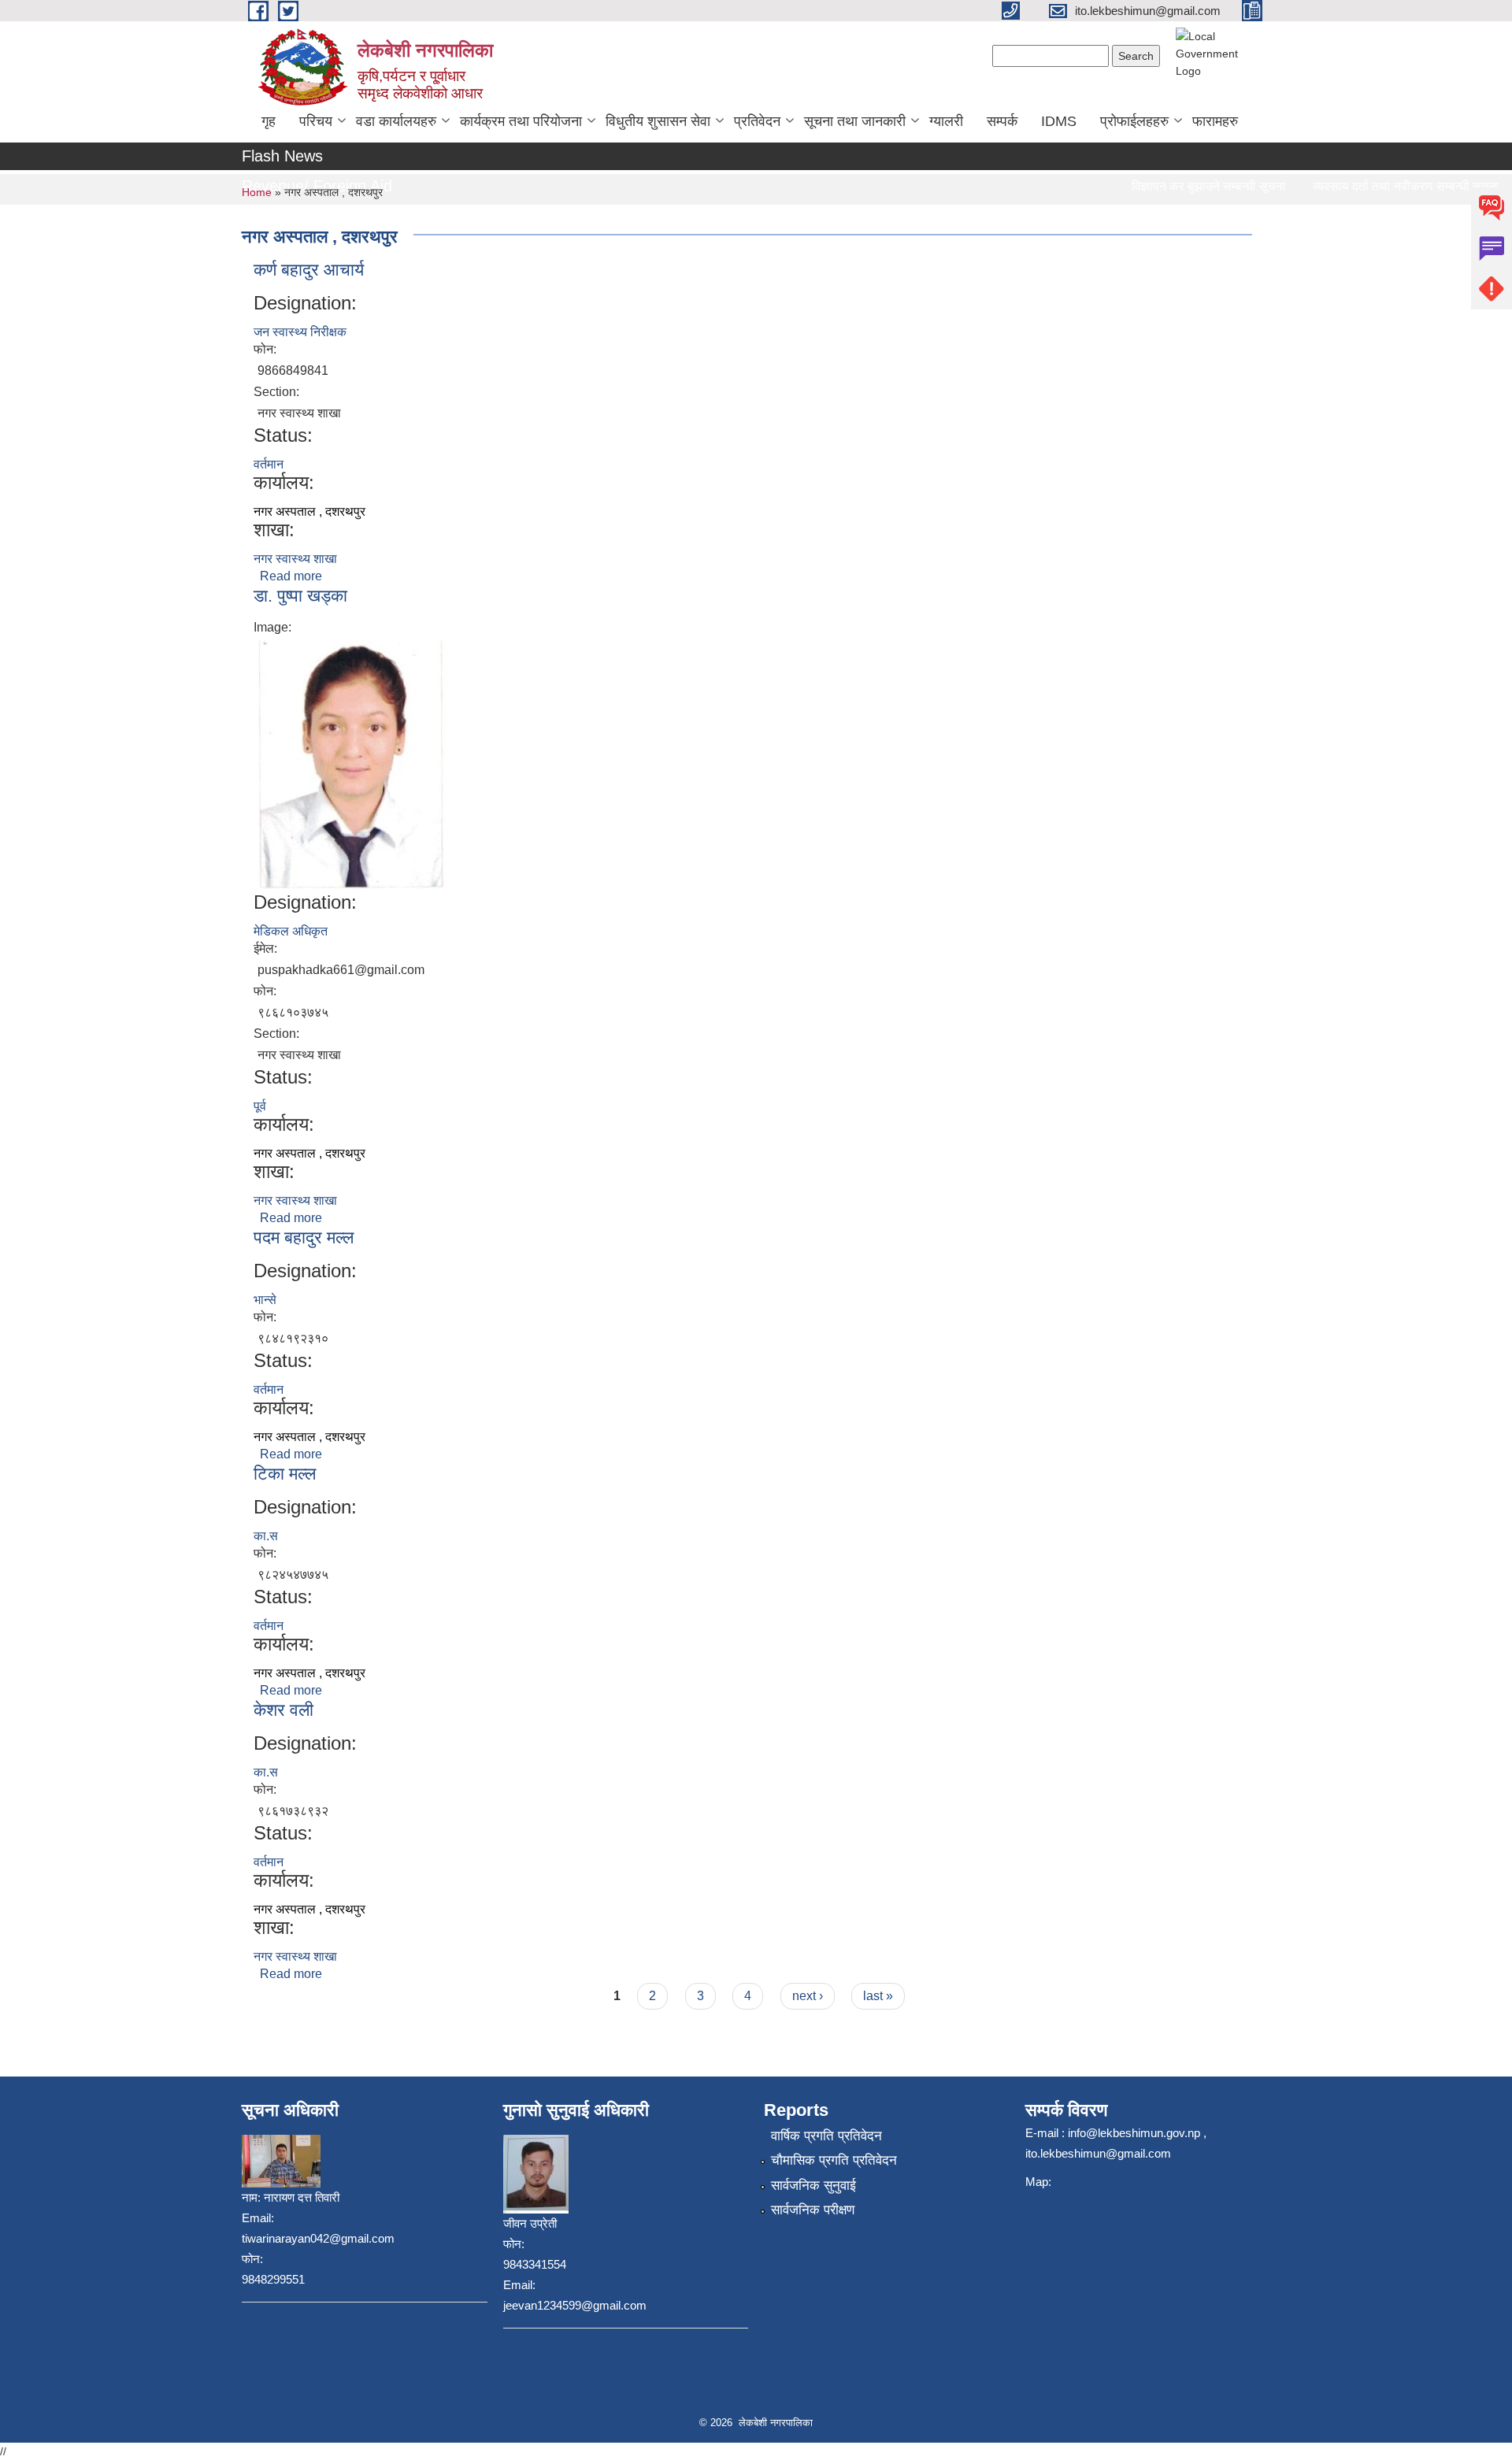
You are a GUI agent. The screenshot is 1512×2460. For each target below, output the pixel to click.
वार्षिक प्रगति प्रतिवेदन (826, 2136)
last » (878, 1996)
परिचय (316, 121)
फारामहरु (1215, 121)
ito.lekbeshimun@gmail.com (1098, 2153)
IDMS (1059, 121)
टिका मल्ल (285, 1474)
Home (257, 192)
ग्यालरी (946, 121)
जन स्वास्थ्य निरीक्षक (300, 332)
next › (808, 1996)
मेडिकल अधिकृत (291, 931)
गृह (269, 121)
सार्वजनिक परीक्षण (813, 2210)
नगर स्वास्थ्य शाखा (295, 559)
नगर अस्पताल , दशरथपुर (309, 511)
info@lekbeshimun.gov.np (1134, 2133)
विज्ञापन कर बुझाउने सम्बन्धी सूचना (1179, 186)
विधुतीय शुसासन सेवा (658, 121)
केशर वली (283, 1710)
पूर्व (260, 1106)
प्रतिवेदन (757, 121)
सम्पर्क (1002, 121)
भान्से (265, 1300)
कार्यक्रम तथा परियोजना (521, 121)
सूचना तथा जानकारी (855, 121)
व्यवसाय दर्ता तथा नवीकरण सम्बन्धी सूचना (1377, 186)
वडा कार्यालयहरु (396, 121)
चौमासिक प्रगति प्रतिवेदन (834, 2160)
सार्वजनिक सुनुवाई (813, 2186)
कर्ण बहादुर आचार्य (309, 270)
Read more (291, 576)
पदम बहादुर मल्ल (304, 1237)
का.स (266, 1536)
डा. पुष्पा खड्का (300, 596)
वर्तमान (269, 464)
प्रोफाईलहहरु (1134, 121)
